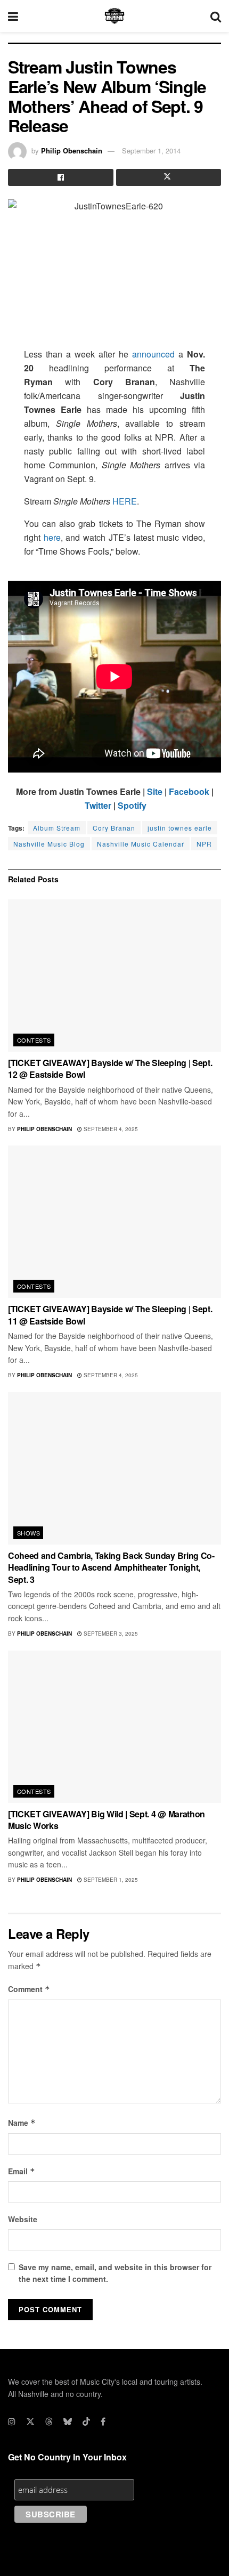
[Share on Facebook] (61, 177)
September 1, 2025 (110, 1880)
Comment (29, 1989)
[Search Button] (216, 16)
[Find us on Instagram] (12, 2421)
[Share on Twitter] (169, 177)
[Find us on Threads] (49, 2421)
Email (22, 2171)
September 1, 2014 (151, 151)
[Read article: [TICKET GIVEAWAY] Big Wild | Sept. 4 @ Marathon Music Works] (114, 1727)
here (52, 537)
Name (22, 2123)
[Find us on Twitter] (30, 2421)
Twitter (98, 805)
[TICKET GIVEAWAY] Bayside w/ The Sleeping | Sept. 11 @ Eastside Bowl (110, 1315)
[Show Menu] (13, 16)
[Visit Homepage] (114, 16)
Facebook (189, 791)
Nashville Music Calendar (141, 844)
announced (153, 354)
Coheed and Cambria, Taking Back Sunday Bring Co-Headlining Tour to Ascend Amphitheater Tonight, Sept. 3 (111, 1567)
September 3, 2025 (110, 1634)
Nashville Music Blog (49, 844)
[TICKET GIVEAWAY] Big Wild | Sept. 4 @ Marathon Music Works (107, 1820)
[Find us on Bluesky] (68, 2421)
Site (155, 791)
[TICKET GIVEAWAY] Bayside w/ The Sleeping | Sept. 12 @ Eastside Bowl (110, 1068)
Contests (34, 1040)
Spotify (132, 805)
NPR (204, 844)
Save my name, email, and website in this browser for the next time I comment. (115, 2273)
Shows (28, 1533)
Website (23, 2219)
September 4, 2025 (110, 1129)
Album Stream (57, 828)
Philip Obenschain (72, 151)
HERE (125, 501)
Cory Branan (114, 828)
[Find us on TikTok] (86, 2421)
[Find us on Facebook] (103, 2421)
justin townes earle (180, 828)
